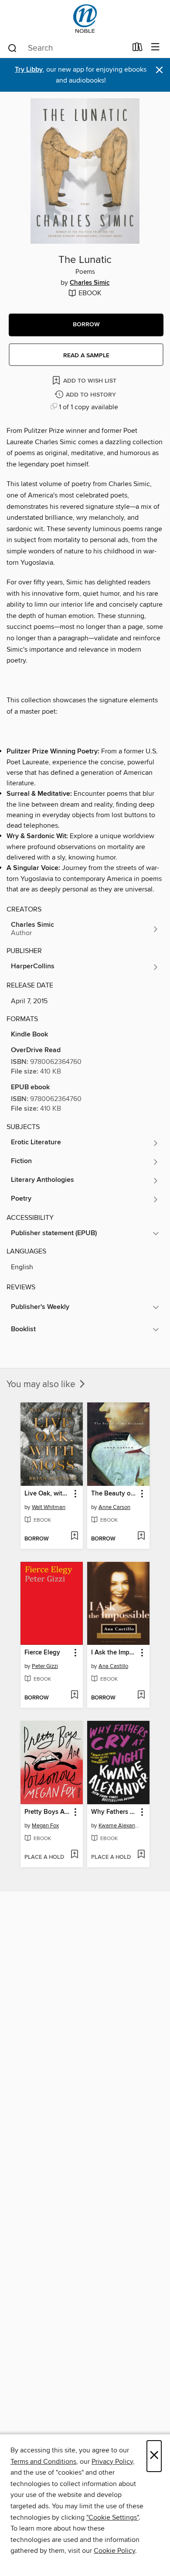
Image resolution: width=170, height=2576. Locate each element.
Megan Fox (45, 1826)
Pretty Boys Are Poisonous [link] (48, 1812)
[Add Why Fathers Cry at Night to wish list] (141, 1855)
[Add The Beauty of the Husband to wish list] (141, 1537)
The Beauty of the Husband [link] (114, 1494)
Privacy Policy (112, 2462)
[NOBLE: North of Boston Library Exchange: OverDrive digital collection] (85, 19)
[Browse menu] (155, 47)
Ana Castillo (113, 1666)
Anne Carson (114, 1507)
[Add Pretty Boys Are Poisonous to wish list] (74, 1855)
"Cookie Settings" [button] (112, 2517)
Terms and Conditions (43, 2462)
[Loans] (138, 49)
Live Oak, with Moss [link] (48, 1494)
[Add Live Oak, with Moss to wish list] (74, 1537)
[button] (86, 325)
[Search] (12, 48)
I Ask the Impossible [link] (114, 1653)
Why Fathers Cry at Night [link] (114, 1812)
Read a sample (86, 356)
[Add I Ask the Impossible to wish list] (141, 1695)
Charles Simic (90, 283)
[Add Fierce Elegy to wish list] (74, 1695)
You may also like (42, 1385)
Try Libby (29, 70)
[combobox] (67, 48)
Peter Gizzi (45, 1666)
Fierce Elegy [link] (42, 1653)
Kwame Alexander (119, 1826)
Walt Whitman (49, 1507)
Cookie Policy (114, 2551)
